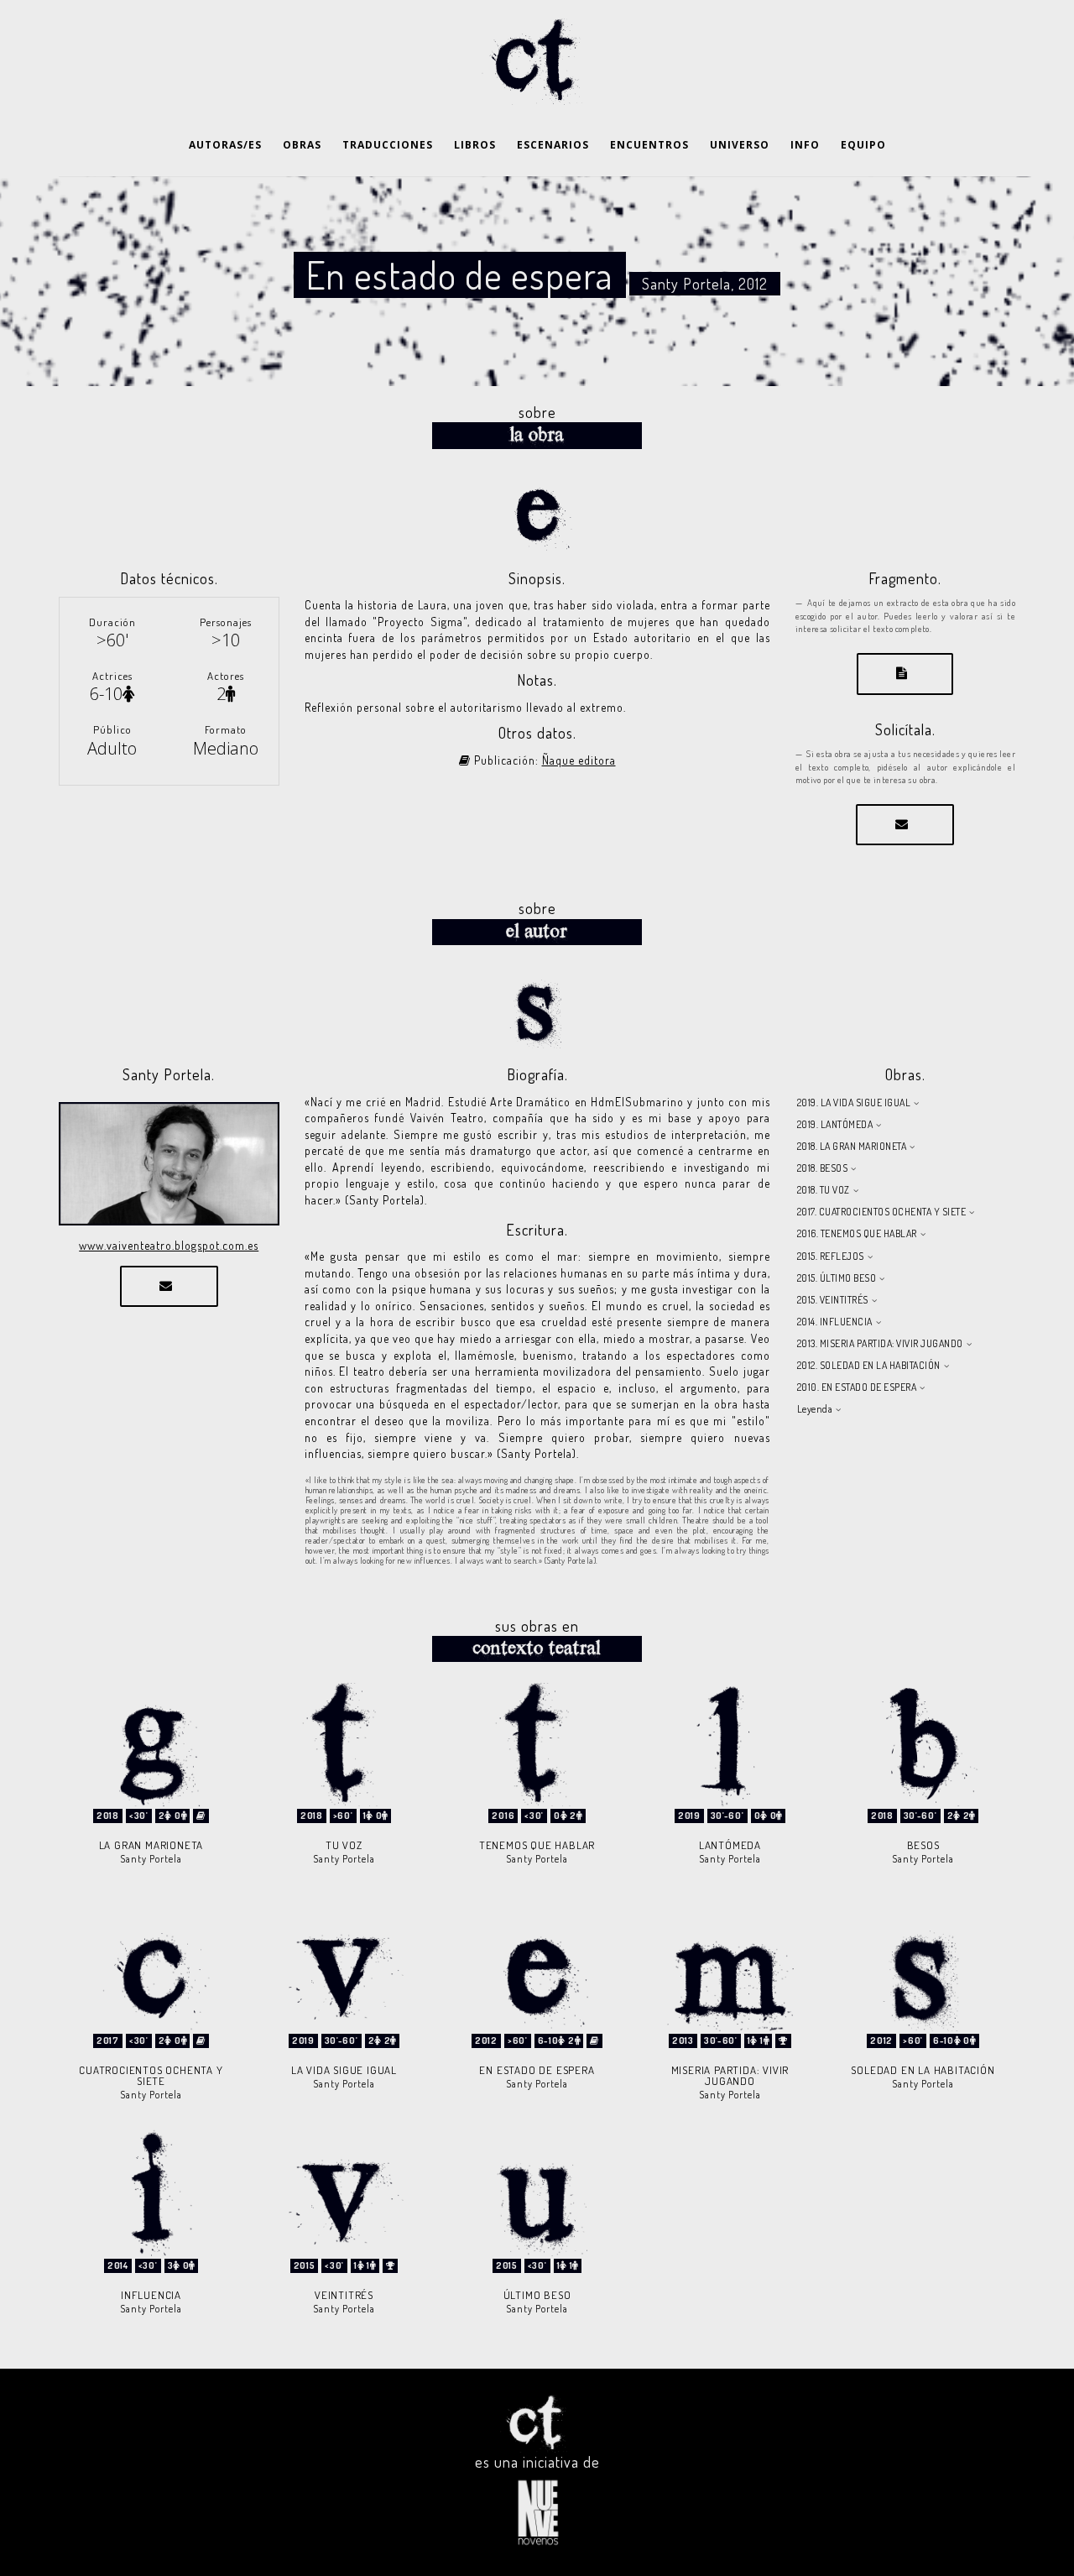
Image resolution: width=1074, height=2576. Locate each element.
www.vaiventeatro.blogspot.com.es (169, 1245)
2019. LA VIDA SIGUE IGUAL (854, 1103)
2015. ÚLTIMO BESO (837, 1278)
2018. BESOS (823, 1168)
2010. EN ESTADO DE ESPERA (857, 1387)
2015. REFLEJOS (831, 1256)
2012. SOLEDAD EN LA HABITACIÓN (869, 1365)
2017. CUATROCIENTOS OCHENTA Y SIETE (882, 1212)
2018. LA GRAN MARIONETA (852, 1146)
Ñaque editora (579, 760)
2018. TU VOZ (824, 1190)
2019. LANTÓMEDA (835, 1124)
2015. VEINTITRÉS (833, 1300)
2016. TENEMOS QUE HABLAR (857, 1233)
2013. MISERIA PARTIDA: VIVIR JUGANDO (880, 1343)
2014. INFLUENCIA (835, 1322)
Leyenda (815, 1409)
